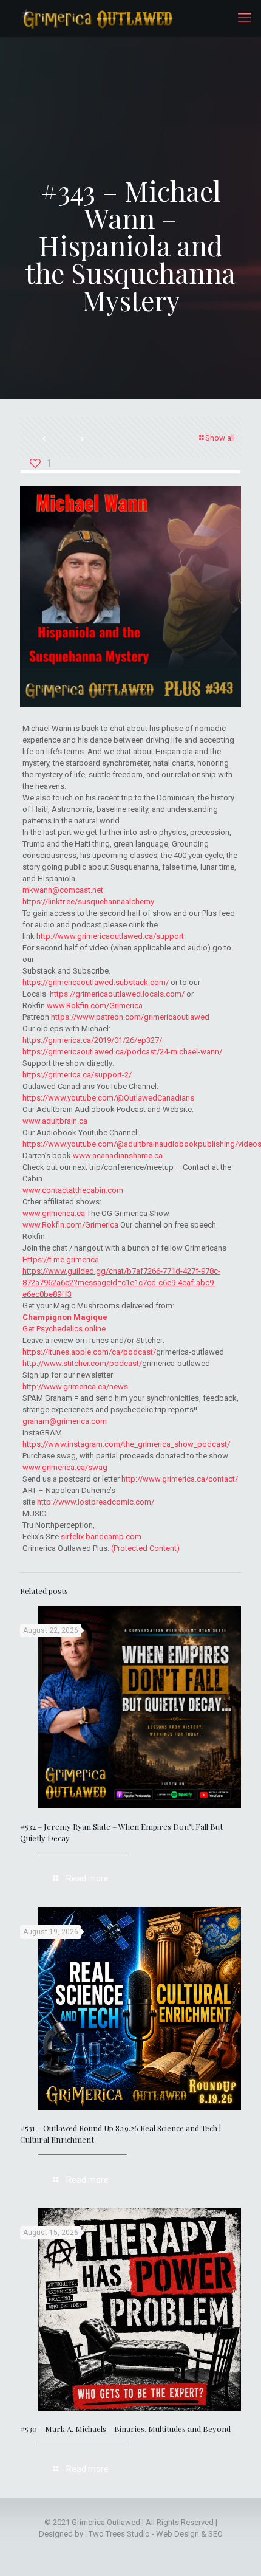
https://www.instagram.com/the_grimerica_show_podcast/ (126, 1444)
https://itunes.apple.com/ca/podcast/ (89, 1352)
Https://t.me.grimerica (61, 1259)
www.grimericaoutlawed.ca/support (121, 936)
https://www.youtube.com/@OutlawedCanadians (108, 1098)
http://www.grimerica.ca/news (75, 1386)
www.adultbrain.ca (55, 1121)
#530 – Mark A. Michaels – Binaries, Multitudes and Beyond (125, 2429)
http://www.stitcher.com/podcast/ (82, 1363)
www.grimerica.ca (54, 1213)
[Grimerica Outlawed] (96, 18)
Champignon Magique (65, 1317)
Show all (220, 438)
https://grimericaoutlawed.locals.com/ (117, 994)
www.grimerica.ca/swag (65, 1467)
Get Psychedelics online (64, 1329)
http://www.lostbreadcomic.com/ (96, 1502)
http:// (47, 936)
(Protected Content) (145, 1548)
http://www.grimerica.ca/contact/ (180, 1479)
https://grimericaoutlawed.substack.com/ (96, 982)
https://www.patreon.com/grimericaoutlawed (130, 1017)
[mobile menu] (245, 18)
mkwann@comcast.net (63, 890)
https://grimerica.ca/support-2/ (77, 1075)
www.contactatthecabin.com (73, 1190)
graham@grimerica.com (65, 1421)
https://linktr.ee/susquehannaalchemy (88, 902)
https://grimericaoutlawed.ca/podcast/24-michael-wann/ (122, 1052)
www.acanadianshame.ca (118, 1156)
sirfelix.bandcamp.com (101, 1537)
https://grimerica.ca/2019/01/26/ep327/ (92, 1040)
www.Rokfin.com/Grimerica (95, 1005)
